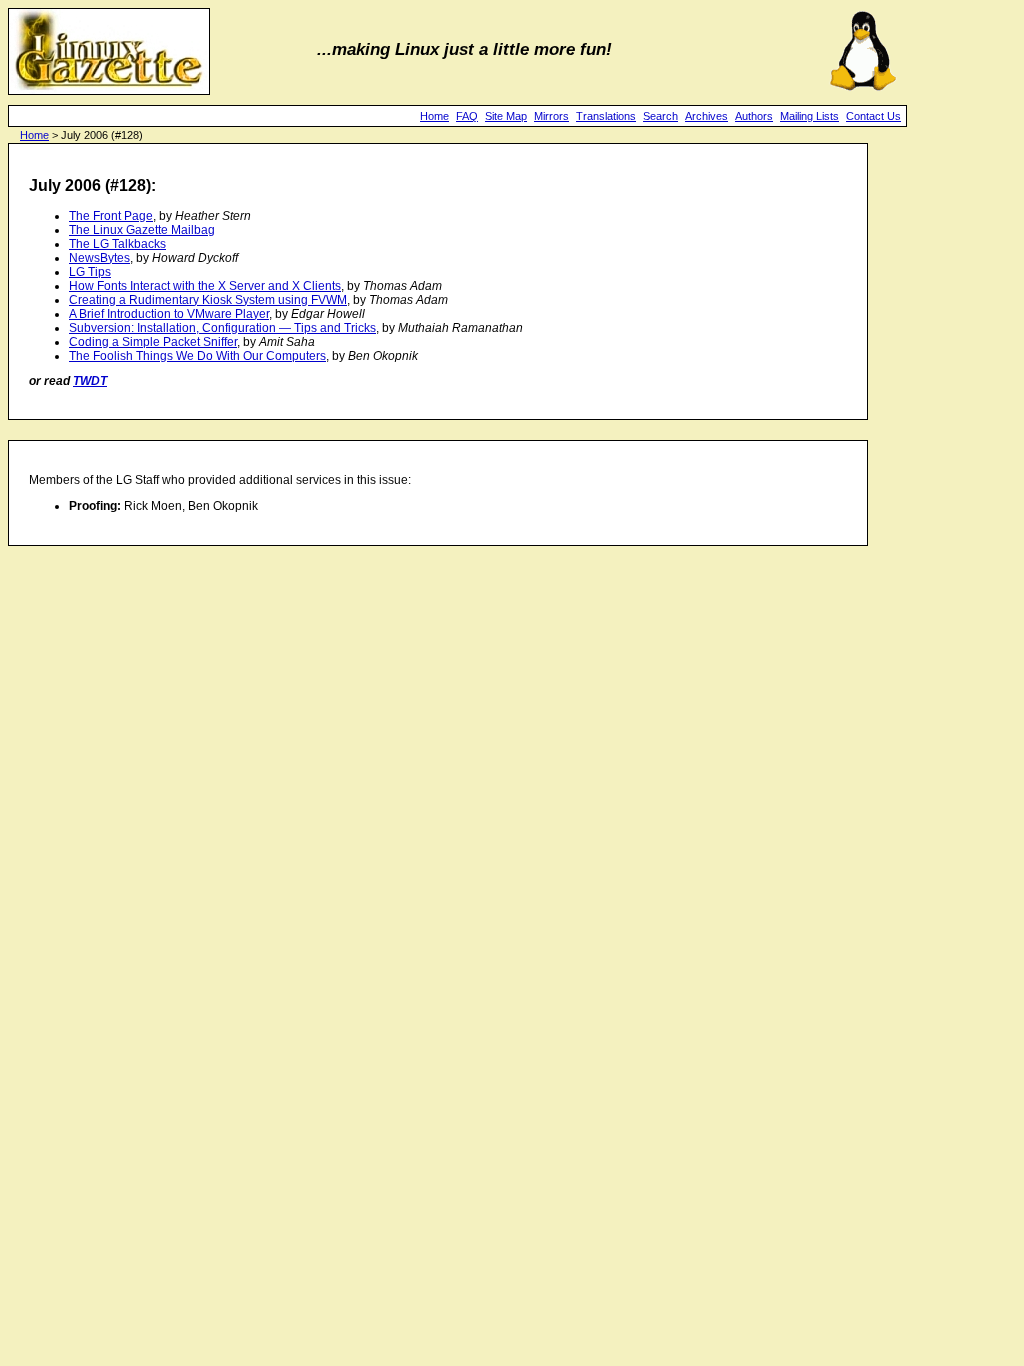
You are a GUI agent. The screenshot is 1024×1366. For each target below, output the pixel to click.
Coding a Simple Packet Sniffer (153, 342)
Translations (606, 116)
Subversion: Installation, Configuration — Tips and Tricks (222, 328)
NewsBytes (99, 258)
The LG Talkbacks (117, 244)
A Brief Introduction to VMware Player (169, 314)
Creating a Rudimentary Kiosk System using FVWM (208, 300)
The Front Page (111, 216)
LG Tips (90, 272)
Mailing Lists (809, 116)
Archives (706, 116)
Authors (754, 116)
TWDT (90, 381)
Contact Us (873, 116)
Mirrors (551, 116)
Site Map (506, 116)
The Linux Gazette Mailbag (142, 230)
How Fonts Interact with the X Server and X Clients (205, 286)
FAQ (467, 116)
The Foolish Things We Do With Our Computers (197, 356)
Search (660, 116)
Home (434, 116)
